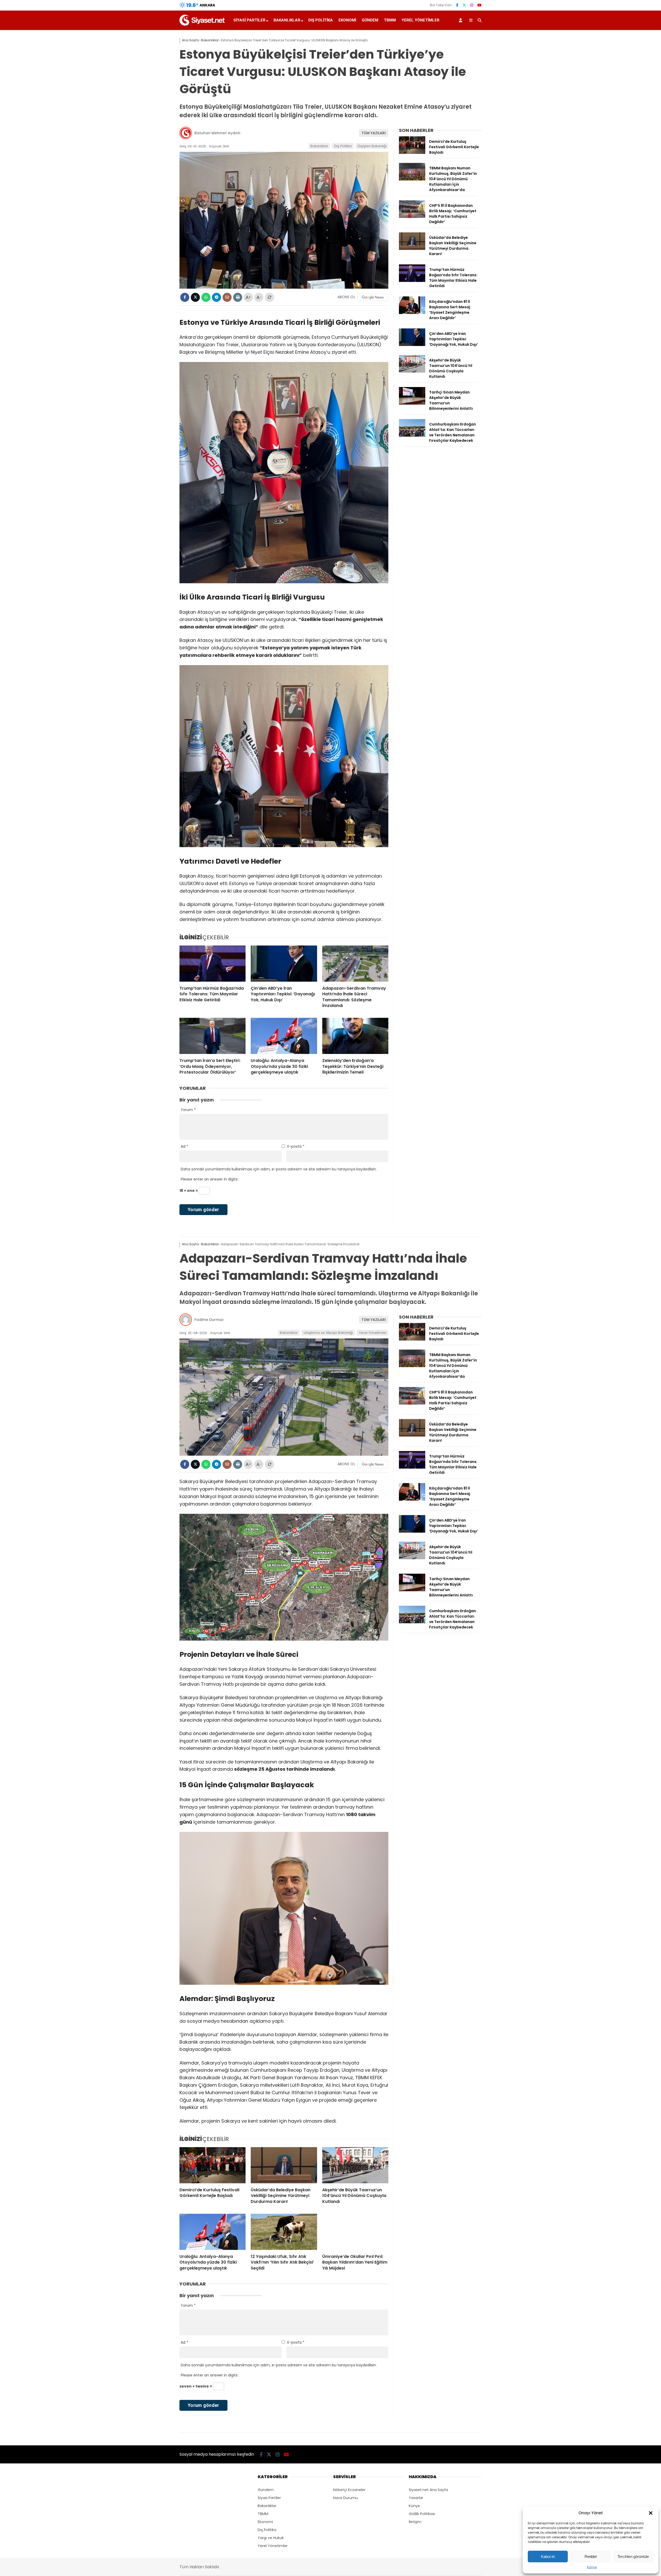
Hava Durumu (345, 2498)
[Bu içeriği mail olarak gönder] (227, 297)
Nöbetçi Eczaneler (349, 2490)
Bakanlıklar (287, 20)
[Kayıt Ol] (461, 20)
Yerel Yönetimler (420, 20)
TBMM (390, 20)
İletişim (415, 2522)
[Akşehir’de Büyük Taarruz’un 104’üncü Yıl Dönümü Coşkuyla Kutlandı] (412, 371)
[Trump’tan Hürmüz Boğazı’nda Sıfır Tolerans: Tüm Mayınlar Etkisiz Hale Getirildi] (213, 964)
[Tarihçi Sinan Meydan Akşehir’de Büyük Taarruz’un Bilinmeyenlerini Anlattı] (412, 403)
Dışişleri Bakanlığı (372, 146)
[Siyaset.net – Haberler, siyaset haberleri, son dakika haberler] (202, 24)
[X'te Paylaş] (195, 297)
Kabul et (548, 2557)
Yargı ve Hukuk (271, 2538)
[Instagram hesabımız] (472, 5)
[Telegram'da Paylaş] (217, 297)
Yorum (188, 1110)
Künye (592, 2567)
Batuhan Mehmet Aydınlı (217, 133)
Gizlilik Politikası (422, 2514)
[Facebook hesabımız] (457, 5)
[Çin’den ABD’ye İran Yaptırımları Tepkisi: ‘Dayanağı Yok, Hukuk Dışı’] (284, 964)
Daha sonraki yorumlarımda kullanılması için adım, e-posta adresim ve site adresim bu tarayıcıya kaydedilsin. (279, 1169)
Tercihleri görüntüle (633, 2557)
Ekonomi (347, 20)
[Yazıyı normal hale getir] (269, 297)
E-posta (296, 1146)
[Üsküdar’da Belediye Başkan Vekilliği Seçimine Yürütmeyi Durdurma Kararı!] (412, 249)
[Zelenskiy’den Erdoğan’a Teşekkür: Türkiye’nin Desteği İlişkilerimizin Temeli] (355, 1036)
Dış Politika (321, 20)
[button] (651, 2513)
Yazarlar (416, 2498)
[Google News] (373, 297)
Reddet (591, 2557)
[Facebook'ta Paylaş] (185, 297)
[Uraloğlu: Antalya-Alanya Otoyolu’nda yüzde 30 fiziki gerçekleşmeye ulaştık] (284, 1036)
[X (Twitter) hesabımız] (464, 5)
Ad (184, 1146)
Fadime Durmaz (209, 1320)
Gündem (370, 20)
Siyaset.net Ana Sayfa (428, 2490)
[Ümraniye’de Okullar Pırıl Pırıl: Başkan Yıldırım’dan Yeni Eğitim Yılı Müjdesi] (355, 2232)
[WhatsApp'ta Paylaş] (206, 297)
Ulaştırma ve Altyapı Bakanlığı (328, 1333)
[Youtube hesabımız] (479, 5)
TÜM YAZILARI (374, 133)
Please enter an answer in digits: (210, 1179)
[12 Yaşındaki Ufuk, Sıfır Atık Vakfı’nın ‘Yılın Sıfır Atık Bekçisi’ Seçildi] (284, 2232)
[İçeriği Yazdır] (238, 297)
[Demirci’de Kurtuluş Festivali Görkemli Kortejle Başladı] (412, 153)
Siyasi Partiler (249, 20)
